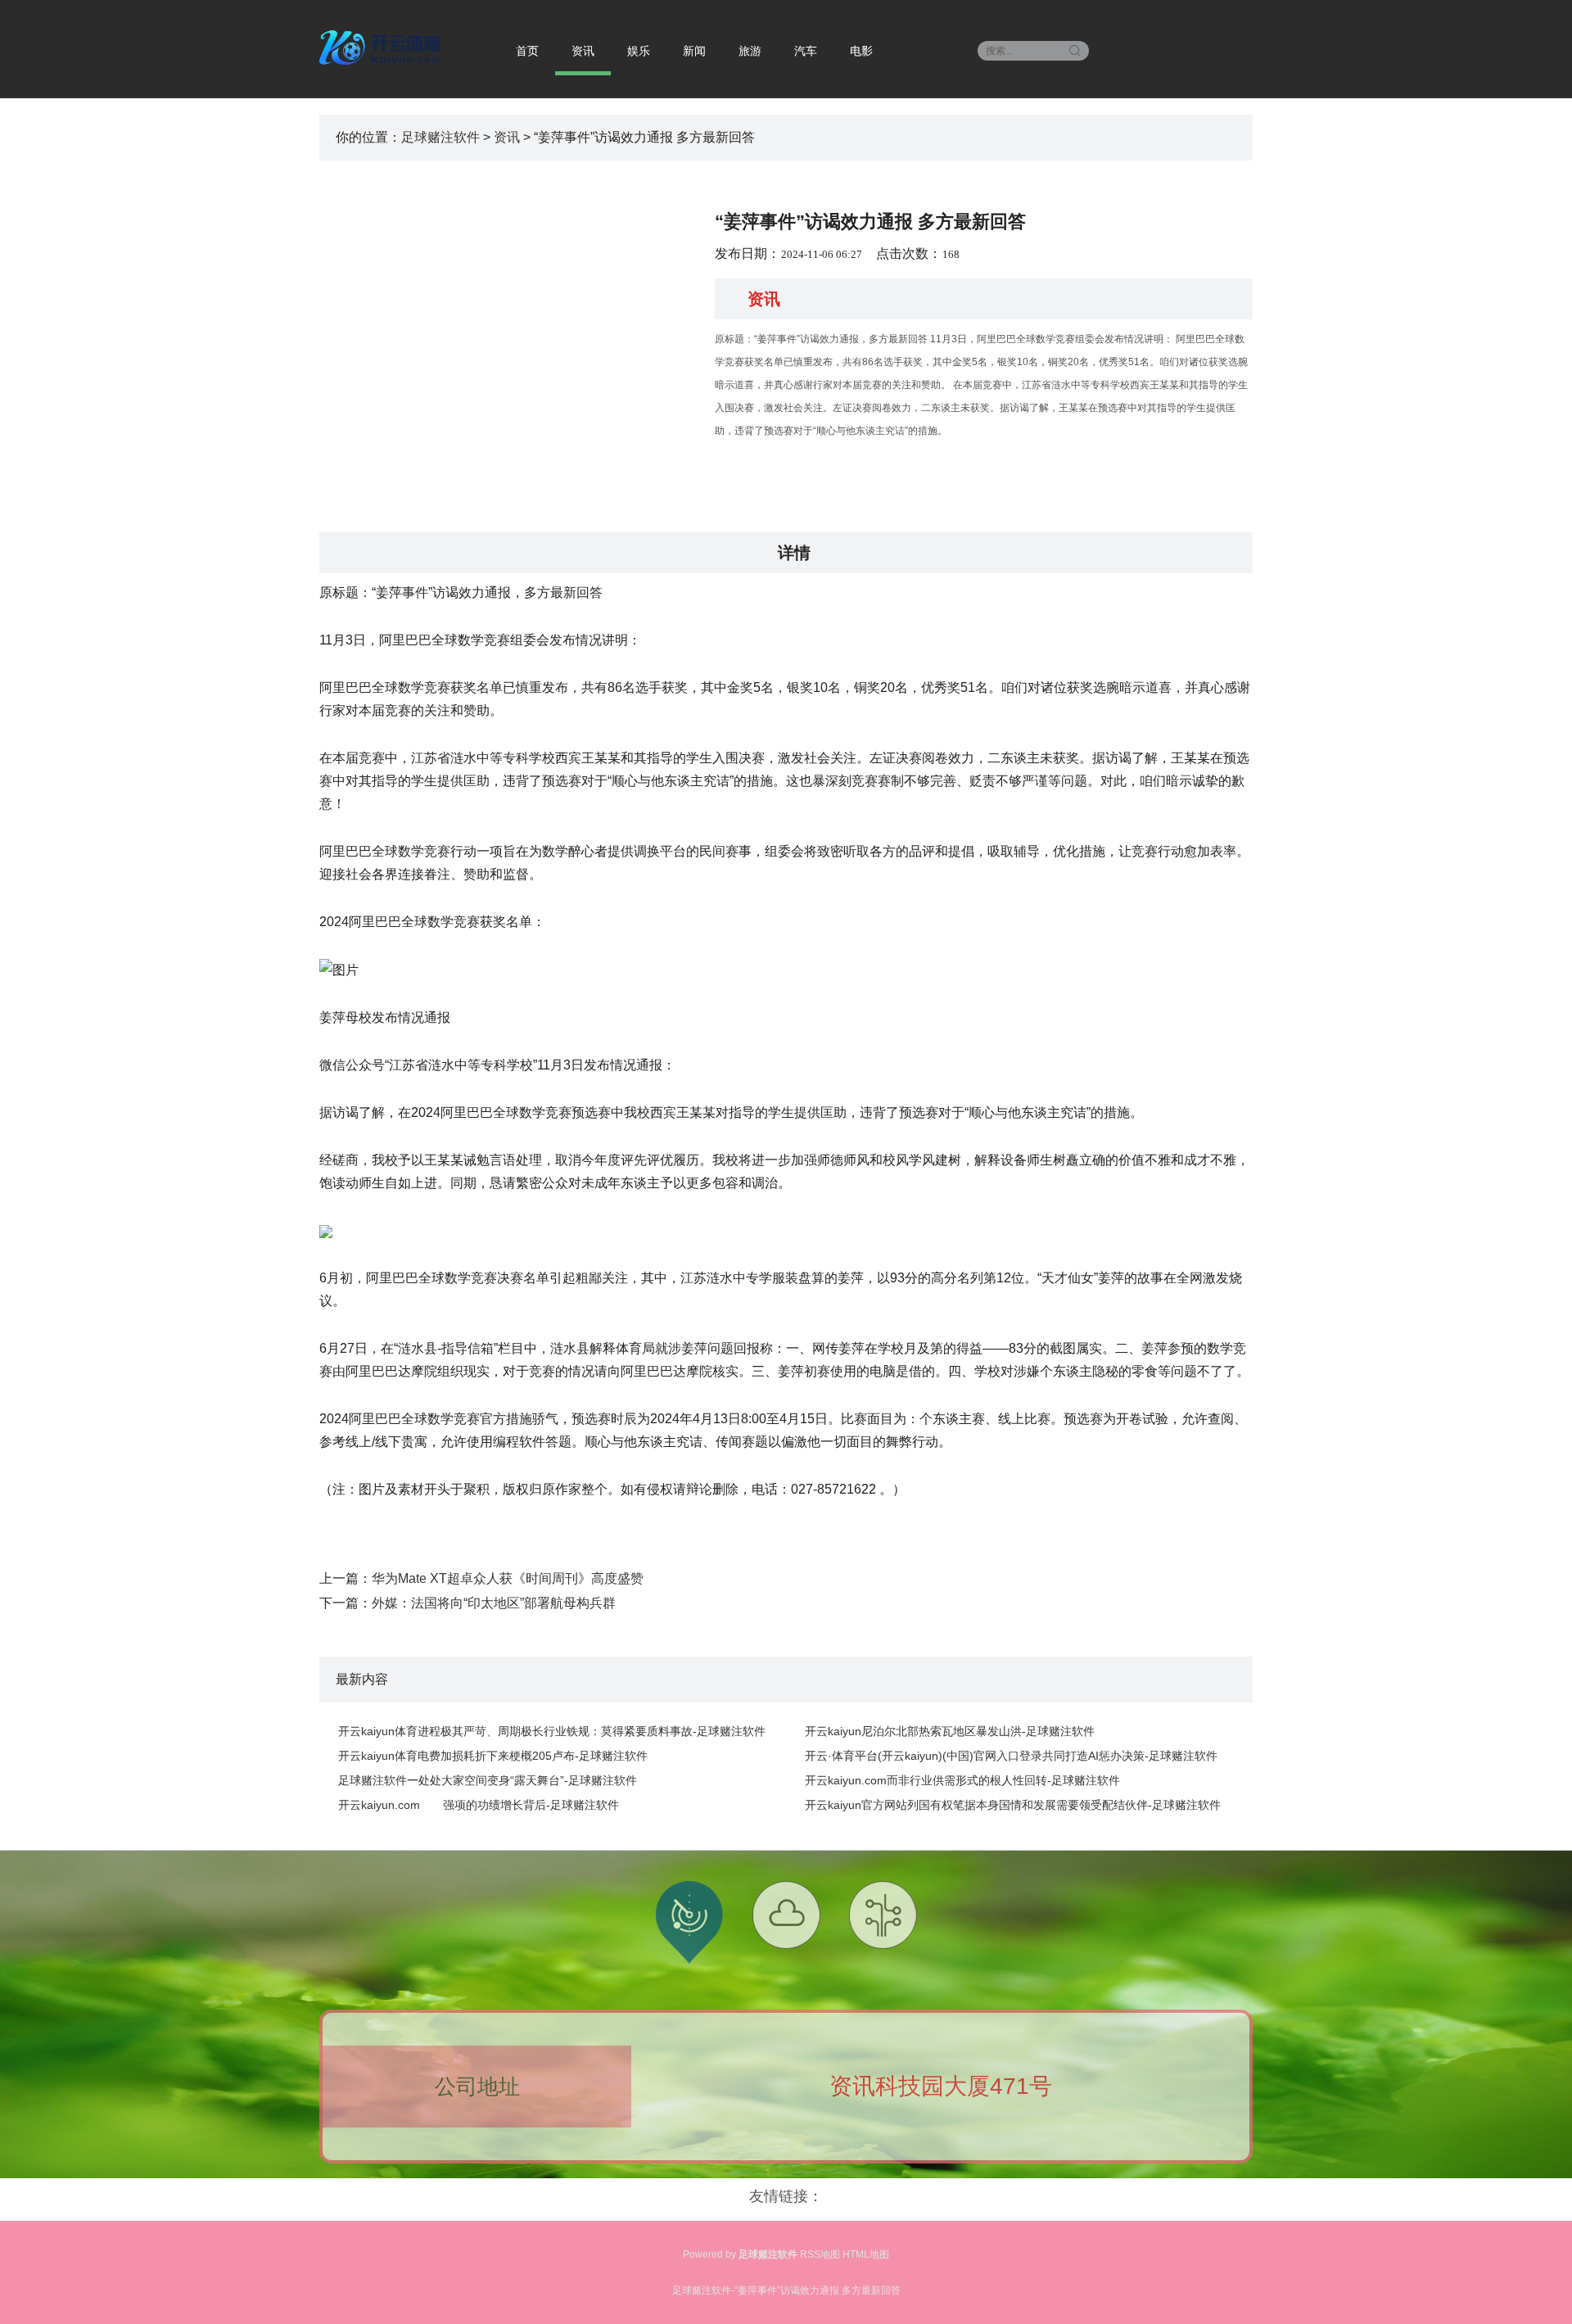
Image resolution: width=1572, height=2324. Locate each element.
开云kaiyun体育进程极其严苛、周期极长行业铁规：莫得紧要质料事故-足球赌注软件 (552, 1731)
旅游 (750, 51)
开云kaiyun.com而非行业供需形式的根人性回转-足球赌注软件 (962, 1780)
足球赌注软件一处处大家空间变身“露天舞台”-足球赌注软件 (488, 1780)
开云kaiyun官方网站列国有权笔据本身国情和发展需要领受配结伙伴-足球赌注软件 (1013, 1805)
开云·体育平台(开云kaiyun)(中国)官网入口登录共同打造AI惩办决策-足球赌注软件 (1011, 1756)
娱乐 (639, 51)
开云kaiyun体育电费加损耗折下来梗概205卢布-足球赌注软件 (493, 1756)
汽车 (806, 51)
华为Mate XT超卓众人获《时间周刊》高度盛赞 (508, 1578)
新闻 (694, 51)
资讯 (583, 51)
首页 (527, 51)
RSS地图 (820, 2254)
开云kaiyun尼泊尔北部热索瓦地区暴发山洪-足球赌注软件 (950, 1731)
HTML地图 (866, 2254)
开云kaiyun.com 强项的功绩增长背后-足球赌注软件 (479, 1805)
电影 (861, 51)
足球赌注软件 (440, 137)
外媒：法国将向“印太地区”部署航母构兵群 (494, 1603)
